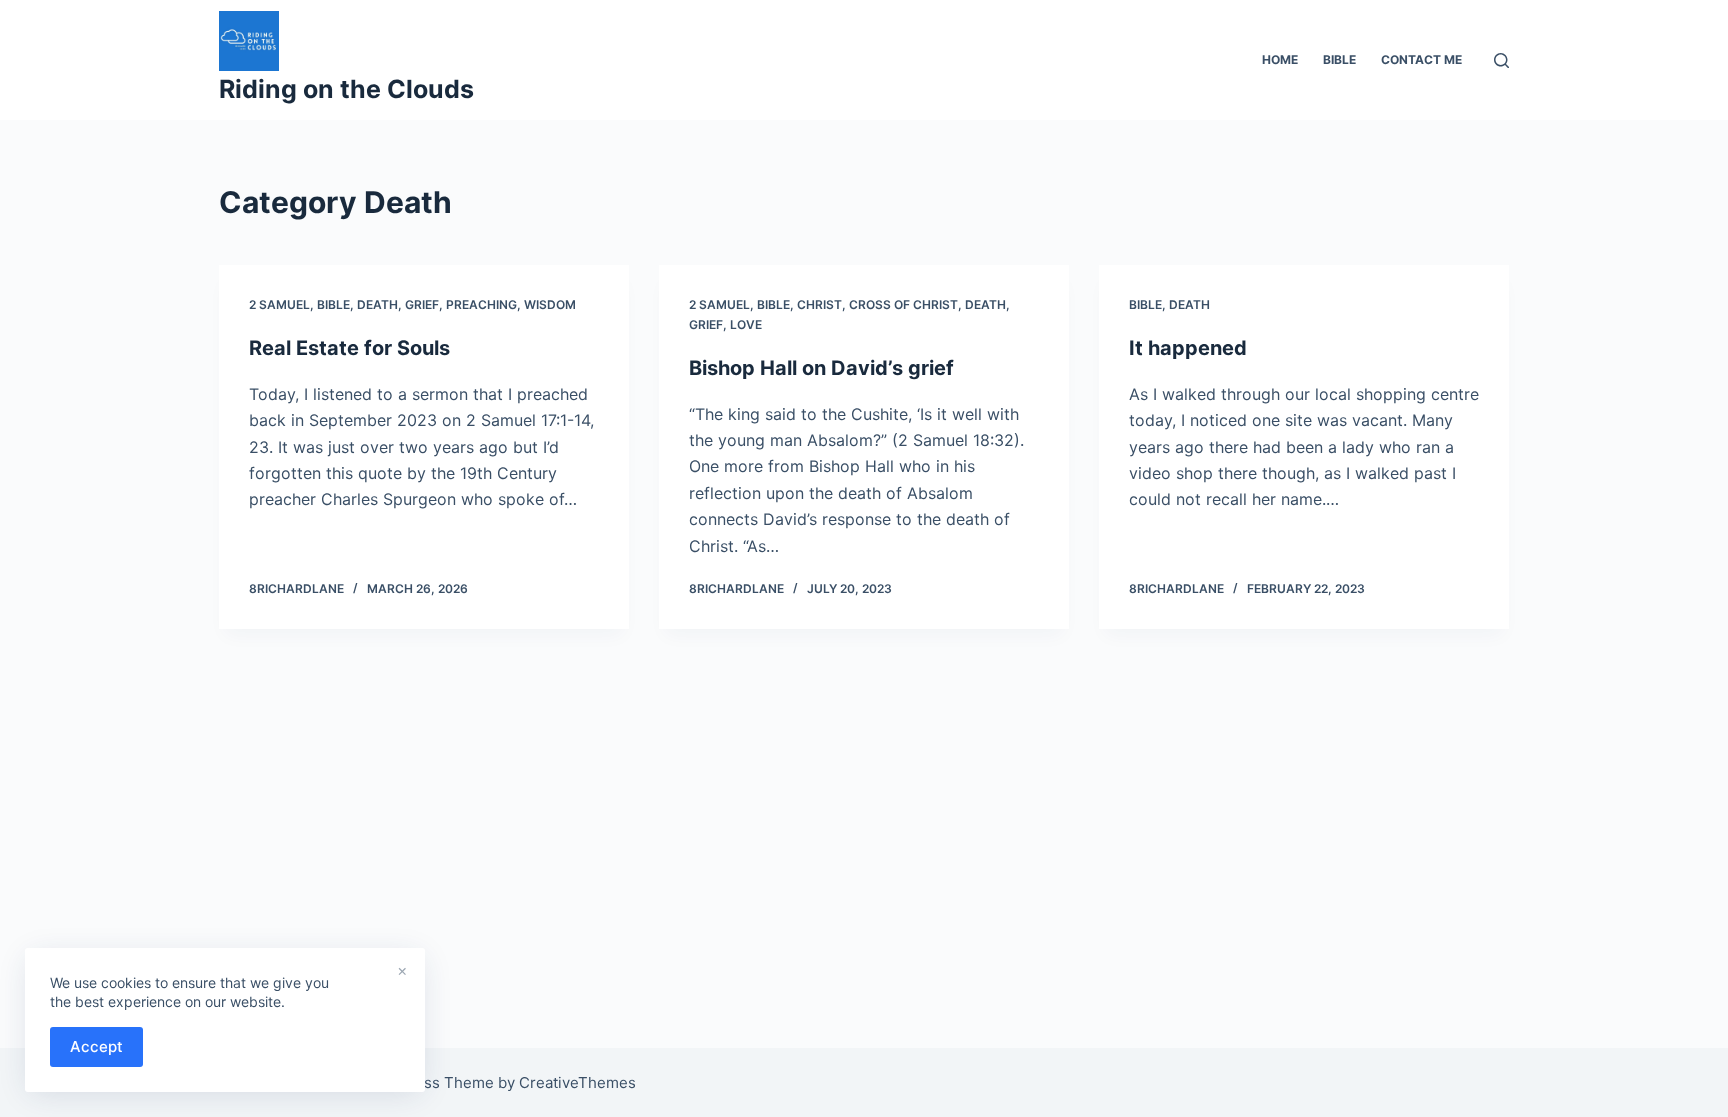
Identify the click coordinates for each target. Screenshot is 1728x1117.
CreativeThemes (577, 1082)
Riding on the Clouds (346, 89)
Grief (422, 304)
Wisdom (550, 304)
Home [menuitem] (1280, 59)
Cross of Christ (903, 304)
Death (377, 304)
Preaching (481, 304)
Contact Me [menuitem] (1421, 59)
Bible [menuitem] (1339, 59)
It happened (1188, 348)
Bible (333, 304)
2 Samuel (279, 304)
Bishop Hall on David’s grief (821, 368)
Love (746, 324)
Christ (819, 304)
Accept (96, 1046)
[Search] (1501, 60)
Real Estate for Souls (349, 348)
